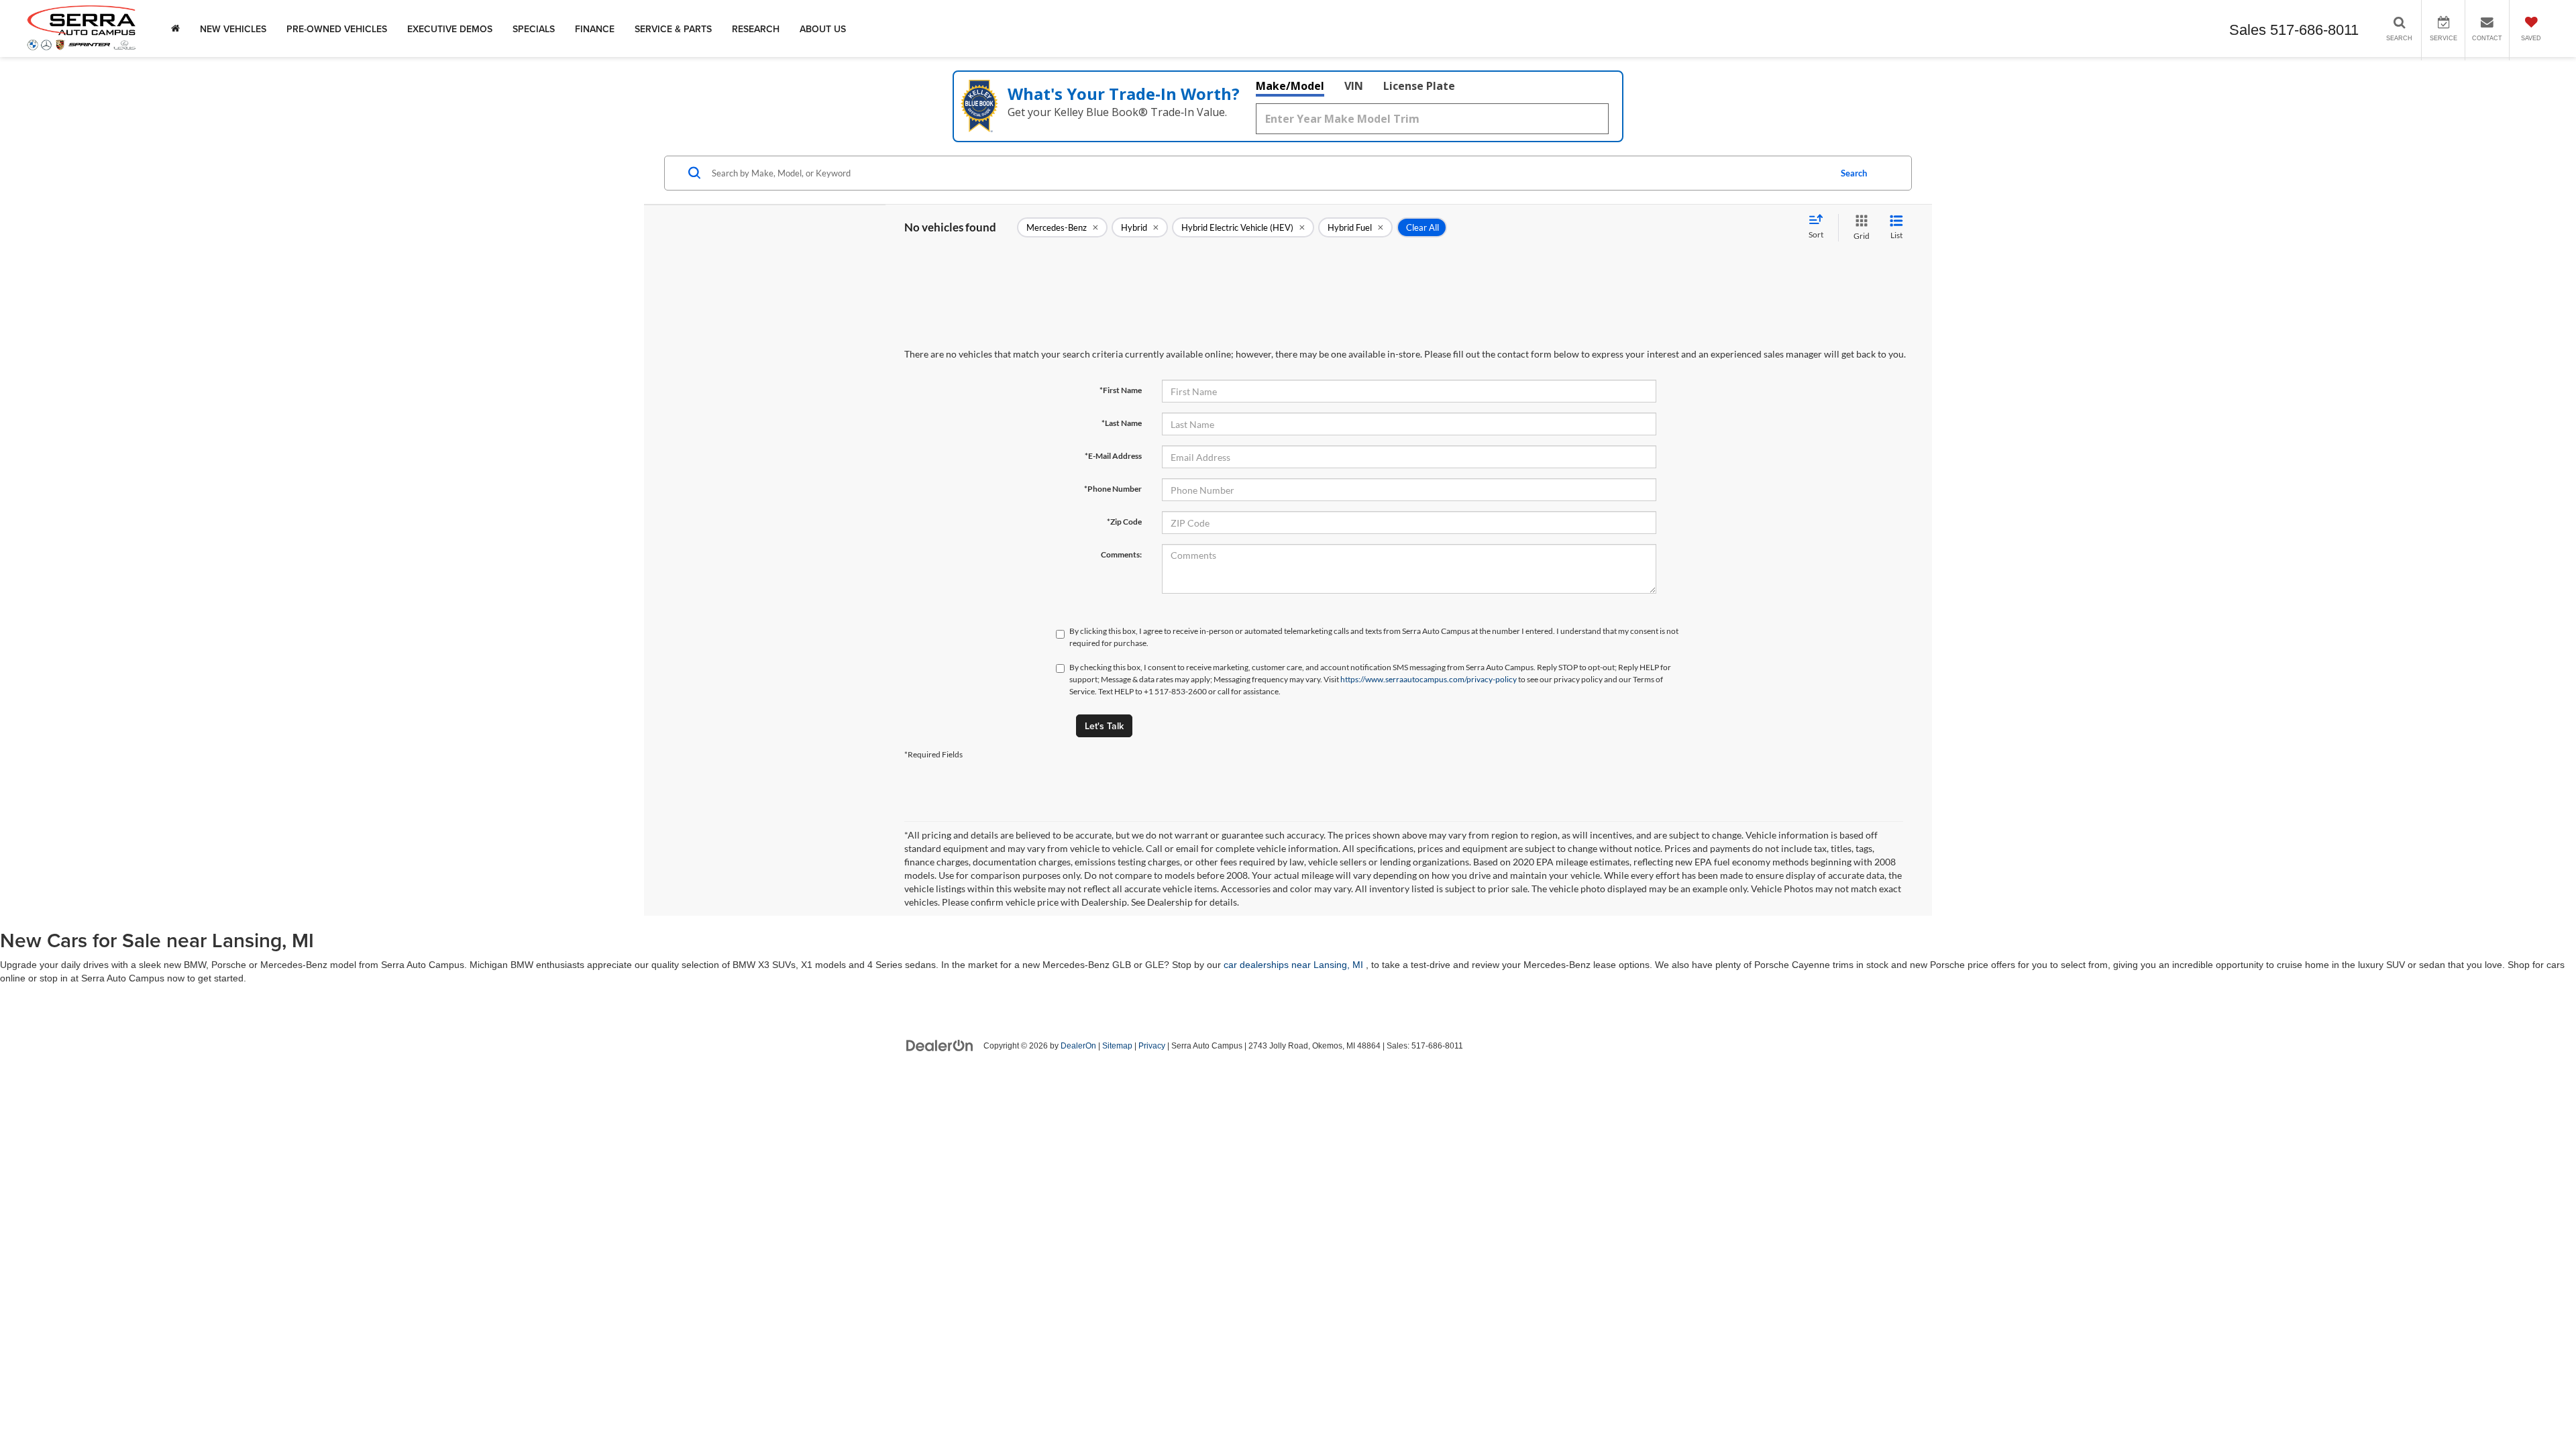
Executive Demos (450, 29)
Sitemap (1117, 1046)
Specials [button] (534, 29)
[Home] (175, 29)
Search (1854, 173)
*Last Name (1122, 423)
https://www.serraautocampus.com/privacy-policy (1429, 679)
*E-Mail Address (1113, 456)
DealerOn (1078, 1046)
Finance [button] (595, 29)
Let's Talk (1104, 726)
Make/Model (1290, 86)
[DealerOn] (940, 1045)
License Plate (1419, 86)
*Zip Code (1124, 522)
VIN (1354, 86)
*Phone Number (1113, 489)
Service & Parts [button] (673, 29)
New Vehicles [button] (233, 29)
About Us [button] (823, 29)
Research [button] (756, 29)
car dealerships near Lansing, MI (1293, 965)
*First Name (1121, 390)
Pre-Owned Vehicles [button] (337, 29)
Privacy (1152, 1046)
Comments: (1121, 554)
